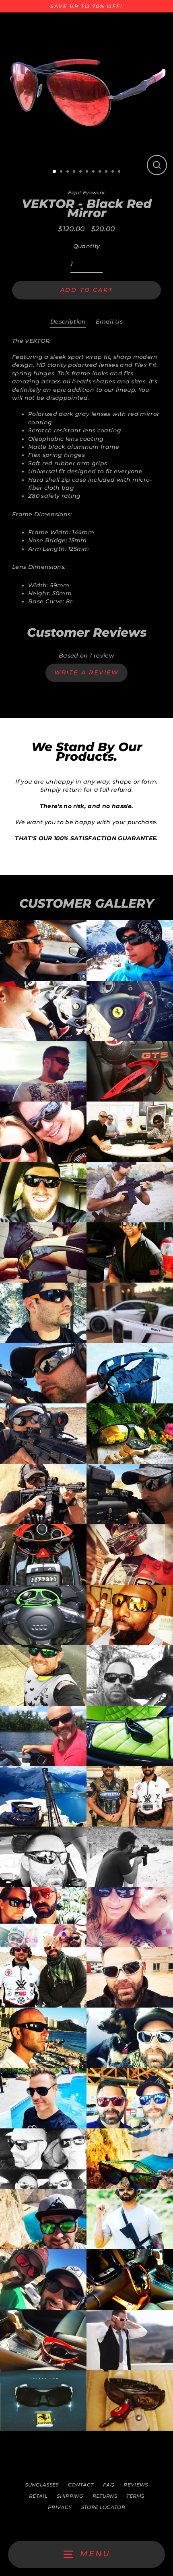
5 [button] (81, 172)
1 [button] (55, 172)
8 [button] (101, 172)
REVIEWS (136, 2485)
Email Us (109, 322)
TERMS (135, 2496)
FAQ (109, 2485)
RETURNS (105, 2496)
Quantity (87, 246)
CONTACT (81, 2485)
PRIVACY (60, 2507)
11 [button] (120, 172)
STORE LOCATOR (103, 2507)
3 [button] (68, 172)
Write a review (86, 672)
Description (68, 322)
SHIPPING (70, 2496)
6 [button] (88, 172)
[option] (86, 95)
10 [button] (113, 172)
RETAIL (38, 2496)
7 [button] (94, 172)
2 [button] (62, 172)
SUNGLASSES (42, 2485)
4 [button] (75, 172)
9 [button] (107, 172)
